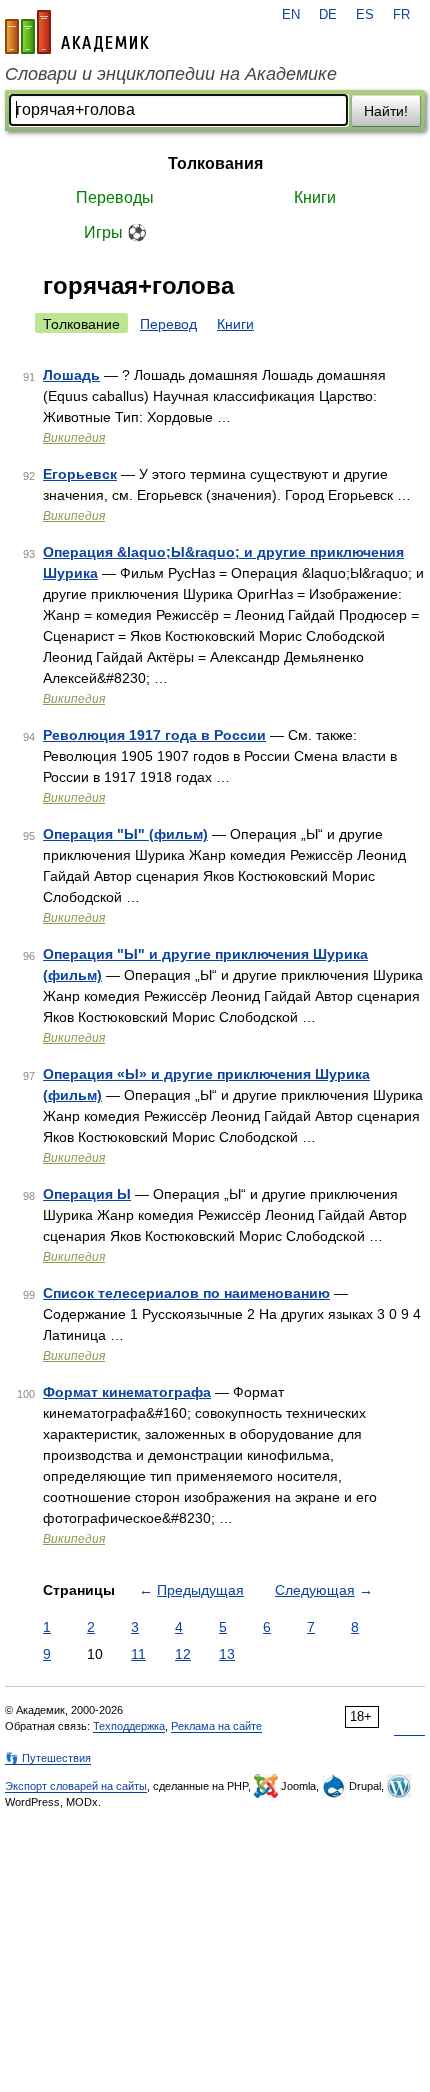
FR (401, 15)
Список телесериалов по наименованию (186, 1293)
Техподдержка (129, 1726)
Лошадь (71, 375)
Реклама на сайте (216, 1726)
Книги (315, 197)
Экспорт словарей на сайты (76, 1786)
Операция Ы (87, 1194)
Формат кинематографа (127, 1392)
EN (291, 15)
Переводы (115, 197)
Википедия (74, 438)
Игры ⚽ (115, 232)
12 (183, 1654)
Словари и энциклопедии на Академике (171, 74)
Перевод (168, 324)
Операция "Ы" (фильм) (125, 834)
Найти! (386, 111)
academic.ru (77, 32)
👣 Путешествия (48, 1758)
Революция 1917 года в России (154, 735)
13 (227, 1654)
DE (328, 15)
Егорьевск (80, 474)
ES (365, 15)
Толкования (215, 163)
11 (138, 1654)
